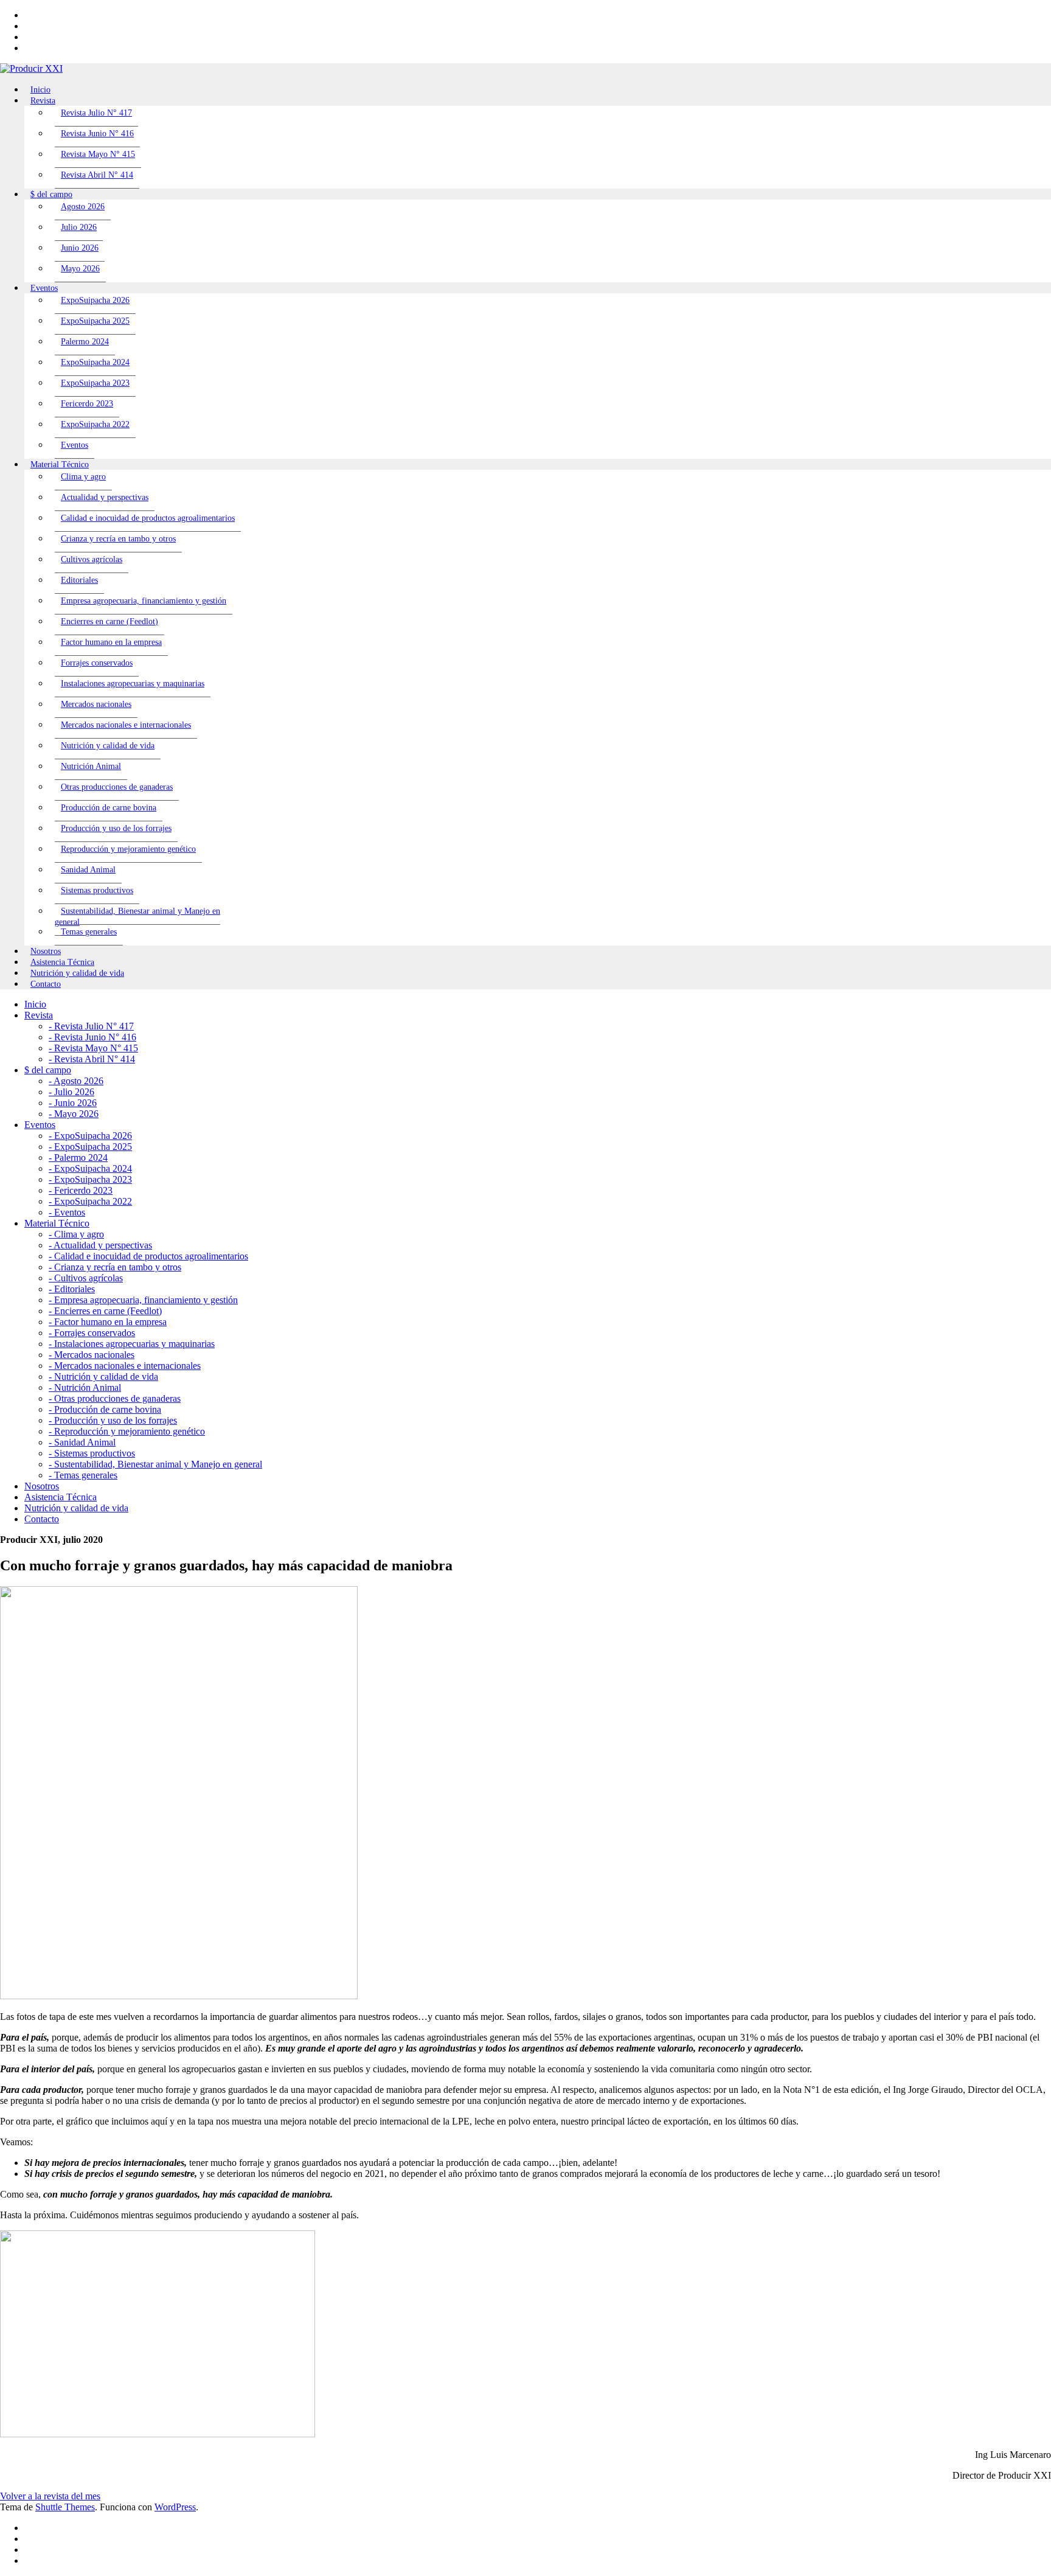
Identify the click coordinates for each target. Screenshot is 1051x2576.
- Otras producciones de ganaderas (115, 1398)
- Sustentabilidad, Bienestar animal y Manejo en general (155, 1464)
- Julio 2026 (71, 1092)
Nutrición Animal (91, 766)
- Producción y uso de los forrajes (113, 1420)
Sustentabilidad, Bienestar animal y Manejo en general (137, 917)
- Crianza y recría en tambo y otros (115, 1267)
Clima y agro (83, 477)
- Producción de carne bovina (105, 1409)
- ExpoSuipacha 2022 (90, 1201)
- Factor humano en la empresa (108, 1322)
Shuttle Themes (65, 2507)
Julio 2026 (79, 227)
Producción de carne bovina (109, 808)
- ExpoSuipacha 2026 (90, 1136)
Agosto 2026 (83, 207)
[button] (50, 2496)
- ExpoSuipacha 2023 (90, 1179)
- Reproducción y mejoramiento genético (127, 1431)
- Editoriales (72, 1289)
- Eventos (67, 1212)
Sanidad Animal (88, 870)
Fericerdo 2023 (87, 404)
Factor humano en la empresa (111, 642)
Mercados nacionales (96, 704)
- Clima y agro (76, 1234)
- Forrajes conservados (92, 1333)
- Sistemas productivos (92, 1453)
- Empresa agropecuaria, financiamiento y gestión (143, 1300)
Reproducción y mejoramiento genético (128, 849)
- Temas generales (83, 1475)
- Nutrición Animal (85, 1387)
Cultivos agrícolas (92, 559)
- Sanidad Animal (82, 1442)
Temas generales (89, 932)
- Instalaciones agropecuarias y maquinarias (132, 1344)
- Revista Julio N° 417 (91, 1026)
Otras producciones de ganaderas (117, 787)
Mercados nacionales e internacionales (126, 725)
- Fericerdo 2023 (81, 1190)
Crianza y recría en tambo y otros (118, 539)
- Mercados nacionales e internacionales (125, 1366)
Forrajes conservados (97, 663)
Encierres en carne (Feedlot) (109, 621)
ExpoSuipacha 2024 (95, 362)
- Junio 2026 (73, 1103)
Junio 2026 (80, 248)
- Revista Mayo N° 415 (93, 1048)
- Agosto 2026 (76, 1081)
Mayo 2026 (80, 269)
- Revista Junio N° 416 (92, 1037)
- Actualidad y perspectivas (100, 1245)
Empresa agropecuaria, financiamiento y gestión (144, 601)
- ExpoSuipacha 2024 (90, 1168)
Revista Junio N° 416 (97, 134)
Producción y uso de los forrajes (116, 828)
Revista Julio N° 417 (96, 113)
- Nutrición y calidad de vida (103, 1377)
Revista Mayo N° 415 (98, 154)
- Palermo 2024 (78, 1157)
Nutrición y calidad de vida (108, 746)
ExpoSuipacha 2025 (95, 321)
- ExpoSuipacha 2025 (90, 1147)
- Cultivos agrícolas (86, 1278)
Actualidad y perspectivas (105, 497)
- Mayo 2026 (74, 1114)
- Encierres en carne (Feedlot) (105, 1311)
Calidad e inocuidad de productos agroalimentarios (148, 518)
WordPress (175, 2507)
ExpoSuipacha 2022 (95, 424)
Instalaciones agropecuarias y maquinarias (133, 684)
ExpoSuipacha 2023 (95, 383)
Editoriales (79, 580)
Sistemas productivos (97, 890)
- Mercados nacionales (92, 1355)
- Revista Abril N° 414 (92, 1059)
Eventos (75, 445)
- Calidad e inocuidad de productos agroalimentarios (148, 1256)
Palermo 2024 (85, 342)
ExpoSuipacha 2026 (95, 300)
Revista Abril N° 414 (97, 175)
